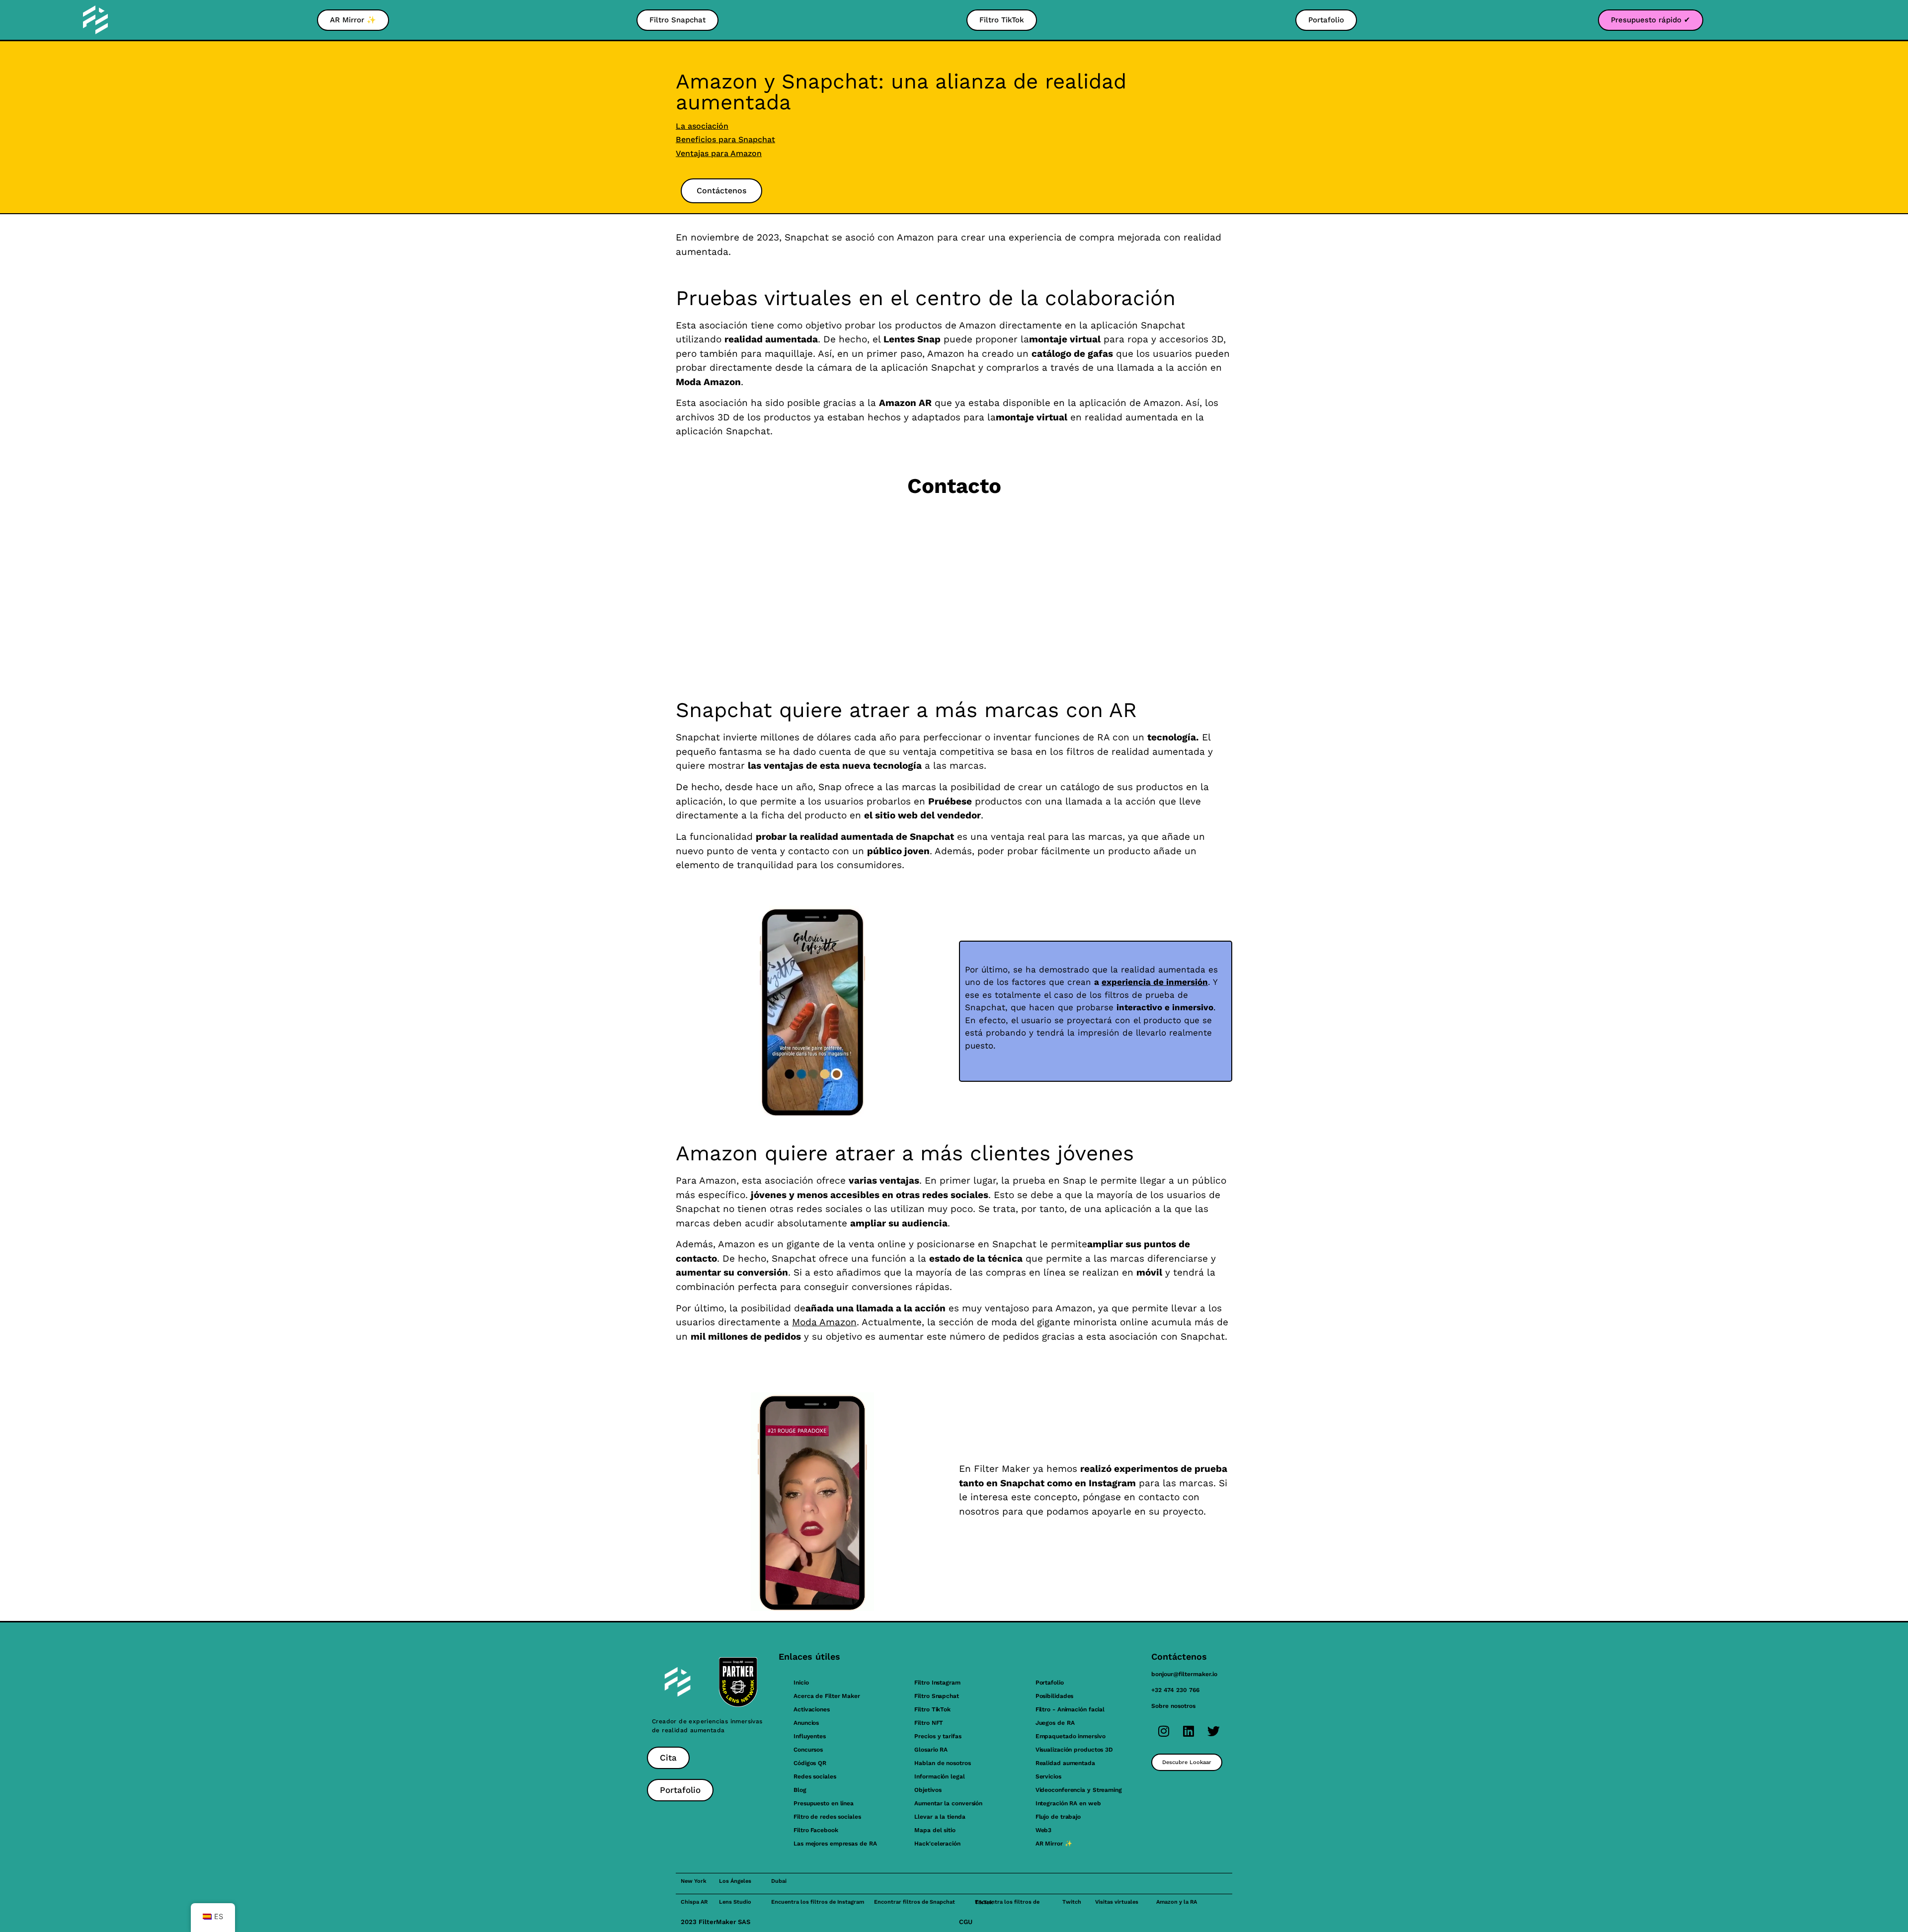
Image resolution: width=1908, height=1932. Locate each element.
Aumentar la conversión (948, 1803)
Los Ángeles (735, 1881)
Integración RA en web (1068, 1803)
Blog (800, 1790)
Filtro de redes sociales (827, 1817)
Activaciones (812, 1709)
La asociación (702, 126)
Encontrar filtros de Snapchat (914, 1902)
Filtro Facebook (816, 1830)
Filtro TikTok (932, 1709)
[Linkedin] (1189, 1731)
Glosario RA (931, 1750)
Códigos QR (810, 1763)
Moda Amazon (824, 1322)
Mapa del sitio (935, 1830)
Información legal (939, 1776)
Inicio (801, 1683)
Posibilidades (1055, 1696)
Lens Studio (735, 1902)
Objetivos (928, 1790)
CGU (966, 1922)
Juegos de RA (1055, 1723)
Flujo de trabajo (1058, 1817)
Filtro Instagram (937, 1683)
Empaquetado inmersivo (1071, 1736)
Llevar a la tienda (940, 1817)
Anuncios (806, 1723)
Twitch (1072, 1902)
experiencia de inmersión (1155, 982)
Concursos (808, 1750)
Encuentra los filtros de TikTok (1007, 1902)
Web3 (1044, 1830)
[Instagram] (1164, 1731)
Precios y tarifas (938, 1736)
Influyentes (810, 1736)
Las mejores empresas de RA (835, 1844)
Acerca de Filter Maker (827, 1696)
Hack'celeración (937, 1844)
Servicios (1048, 1776)
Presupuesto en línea (824, 1803)
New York (694, 1881)
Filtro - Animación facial (1070, 1709)
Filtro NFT (929, 1723)
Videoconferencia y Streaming (1079, 1790)
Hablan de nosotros (942, 1763)
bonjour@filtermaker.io (1184, 1674)
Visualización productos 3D (1074, 1750)
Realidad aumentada (1065, 1763)
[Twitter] (1213, 1731)
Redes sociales (815, 1776)
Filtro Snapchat (937, 1696)
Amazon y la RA (1177, 1902)
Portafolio (1050, 1683)
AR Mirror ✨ (1054, 1844)
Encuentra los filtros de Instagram (818, 1902)
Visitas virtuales (1117, 1902)
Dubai (779, 1881)
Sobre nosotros (1173, 1706)
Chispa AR (694, 1902)
